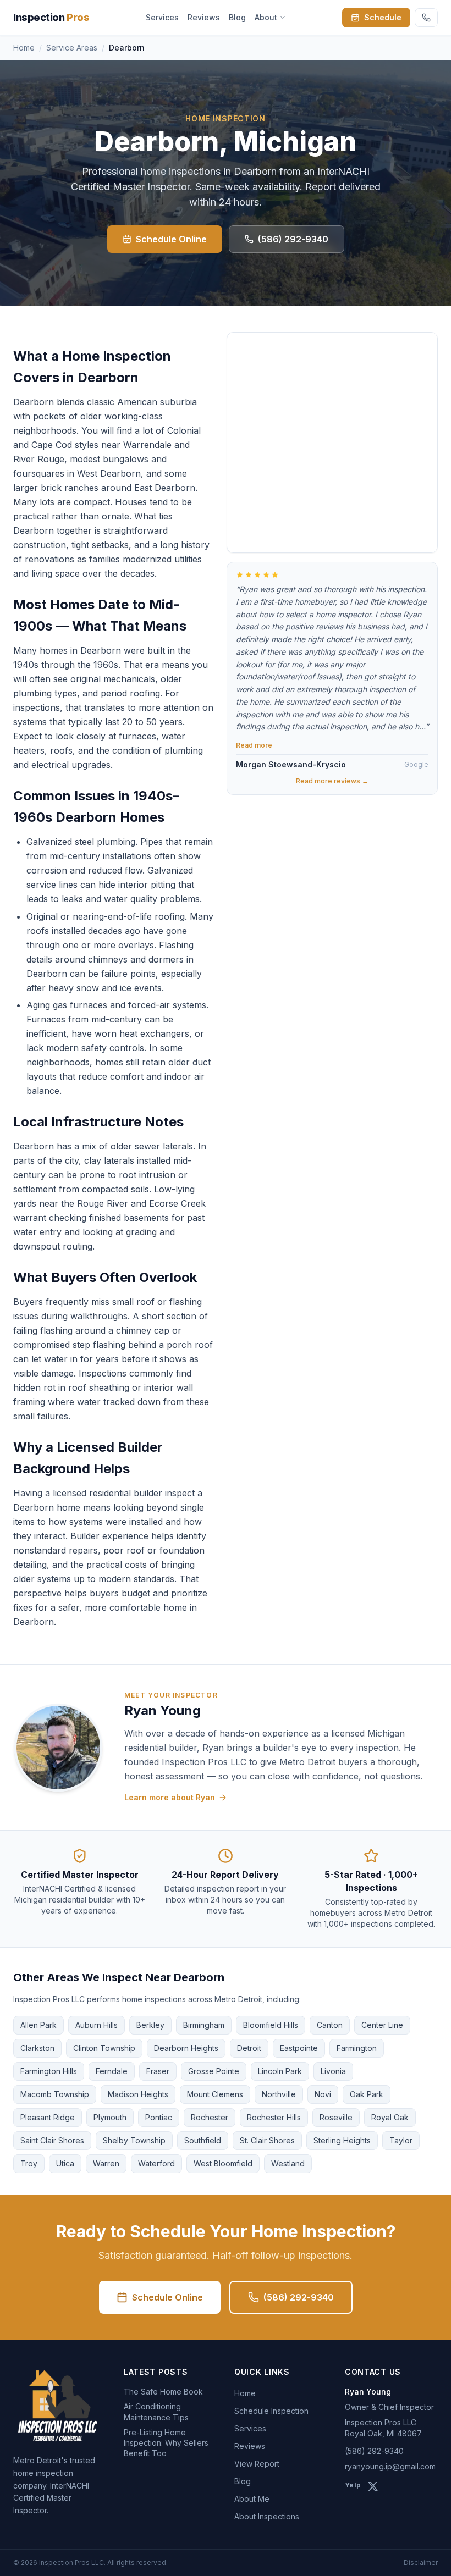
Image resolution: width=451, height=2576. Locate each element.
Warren (106, 2163)
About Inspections (267, 2516)
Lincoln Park (280, 2071)
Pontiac (159, 2117)
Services (162, 17)
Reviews (204, 17)
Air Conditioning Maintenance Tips (156, 2412)
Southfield (203, 2140)
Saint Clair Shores (52, 2140)
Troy (29, 2163)
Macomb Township (55, 2094)
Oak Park (367, 2094)
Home (24, 48)
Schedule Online (171, 239)
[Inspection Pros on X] (373, 2486)
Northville (279, 2094)
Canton (330, 2025)
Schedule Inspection (271, 2411)
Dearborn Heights (186, 2048)
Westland (288, 2163)
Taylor (401, 2140)
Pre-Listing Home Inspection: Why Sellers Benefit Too (166, 2443)
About (266, 17)
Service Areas (72, 48)
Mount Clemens (215, 2094)
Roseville (336, 2117)
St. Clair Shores (267, 2140)
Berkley (150, 2025)
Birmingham (204, 2025)
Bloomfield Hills (271, 2025)
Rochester (210, 2117)
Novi (323, 2094)
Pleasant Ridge (48, 2117)
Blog (237, 17)
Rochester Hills (274, 2117)
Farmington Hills (49, 2071)
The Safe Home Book (163, 2392)
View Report (257, 2464)
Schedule (383, 17)
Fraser (158, 2071)
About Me (252, 2499)
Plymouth (110, 2117)
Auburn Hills (97, 2025)
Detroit (249, 2048)
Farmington (357, 2048)
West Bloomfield (223, 2163)
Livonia (333, 2071)
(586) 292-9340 (293, 239)
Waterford (156, 2163)
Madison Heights (138, 2094)
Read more (254, 745)
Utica (65, 2163)
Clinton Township (104, 2048)
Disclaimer (421, 2563)
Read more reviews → (332, 781)
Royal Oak (390, 2117)
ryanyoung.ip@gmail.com (390, 2466)
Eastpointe (299, 2048)
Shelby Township (134, 2140)
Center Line (382, 2025)
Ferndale (112, 2071)
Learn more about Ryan (170, 1797)
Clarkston (37, 2048)
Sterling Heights (342, 2140)
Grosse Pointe (214, 2071)
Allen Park (38, 2025)
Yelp (353, 2485)
